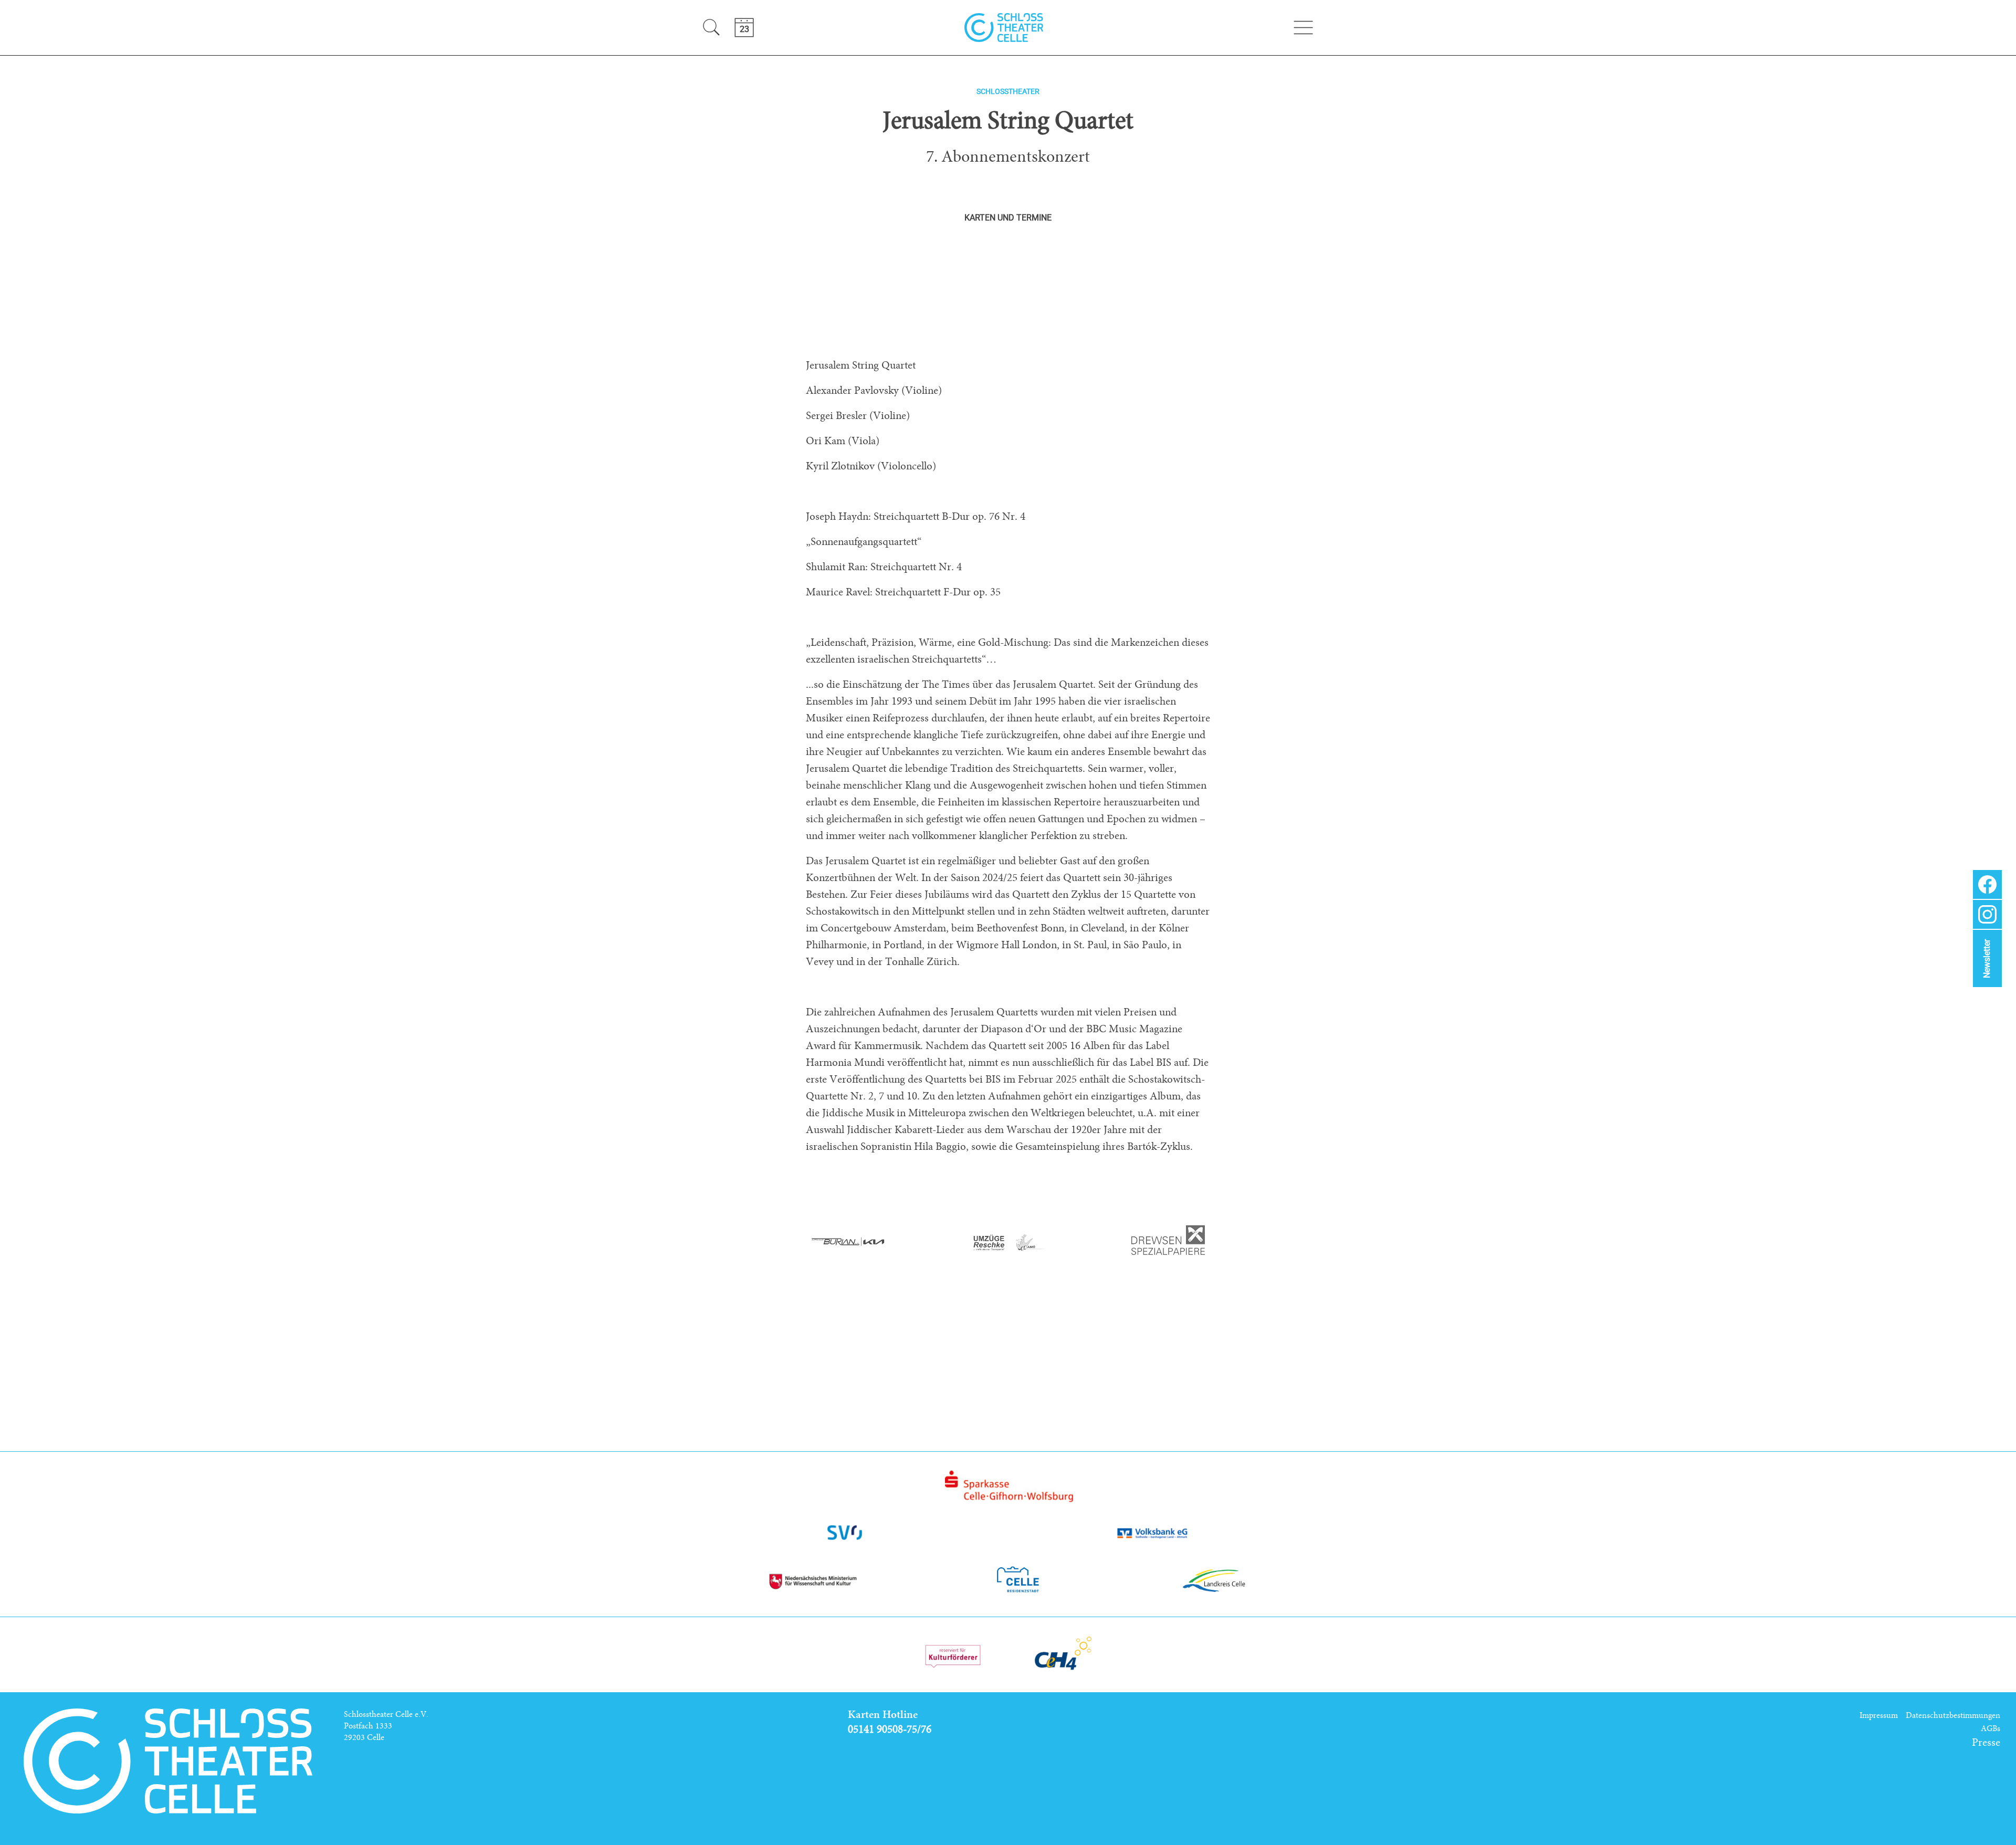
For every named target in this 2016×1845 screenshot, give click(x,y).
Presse (1986, 1743)
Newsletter (1987, 959)
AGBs (1991, 1728)
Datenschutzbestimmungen (1953, 1715)
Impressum (1879, 1715)
